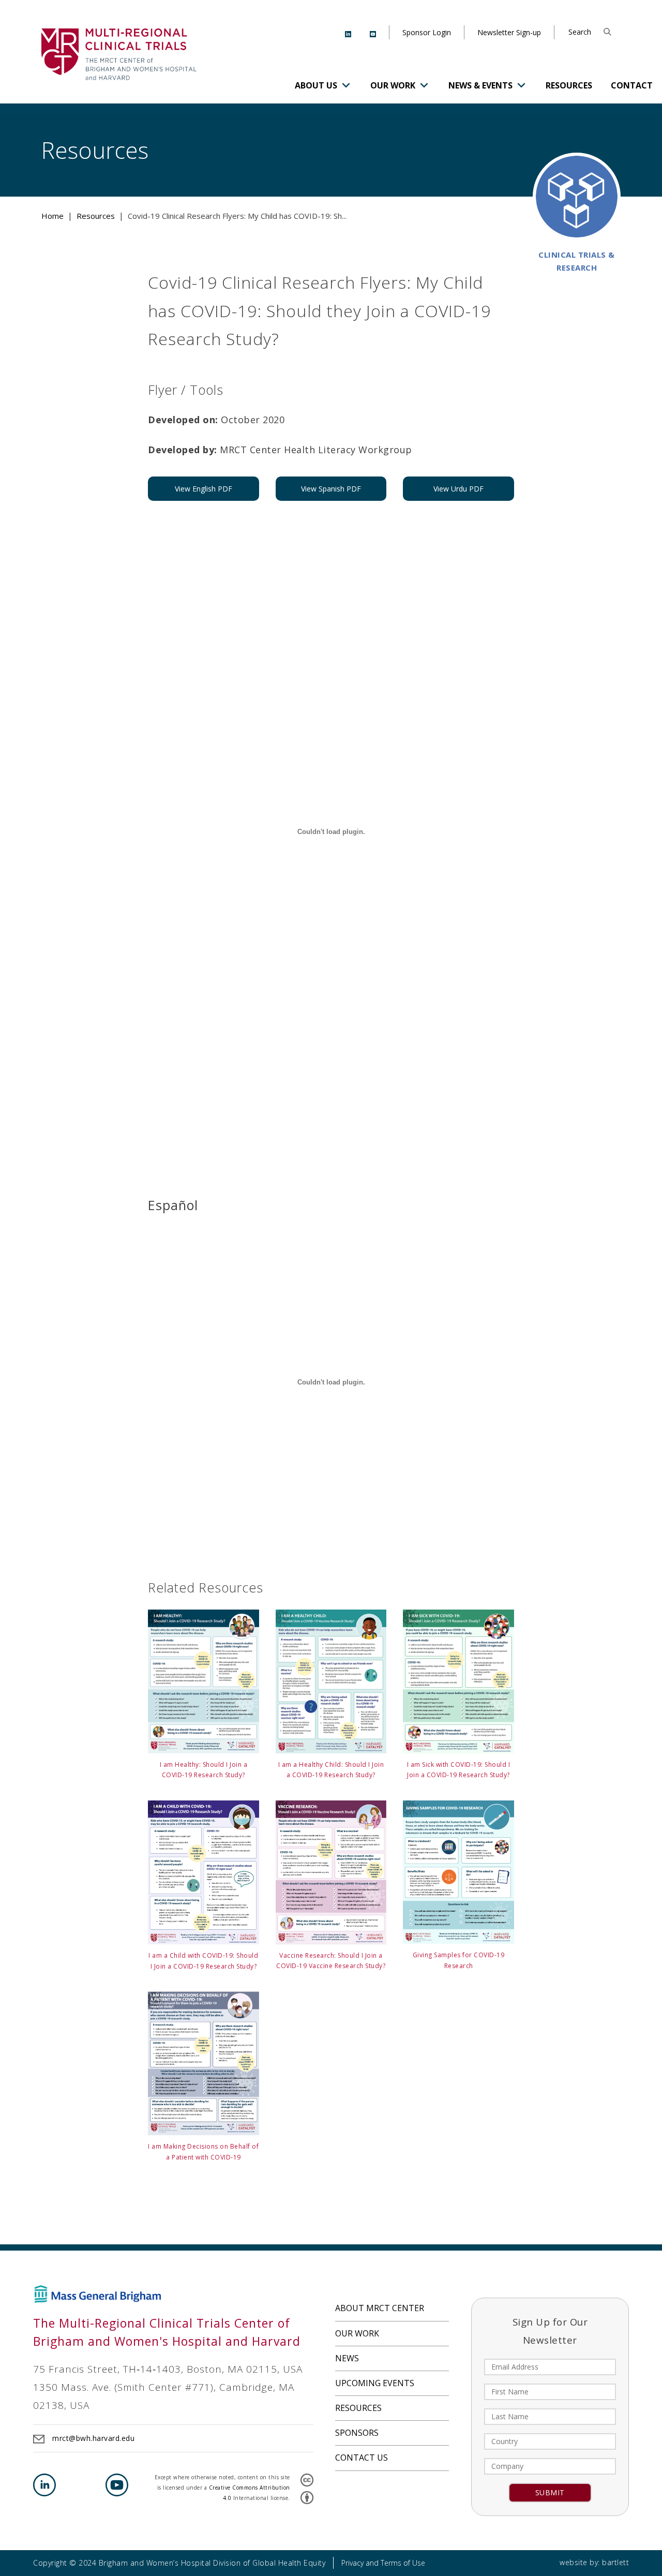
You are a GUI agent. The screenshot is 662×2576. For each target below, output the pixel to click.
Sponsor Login (427, 32)
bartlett (615, 2562)
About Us (316, 85)
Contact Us (362, 2458)
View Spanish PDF (331, 489)
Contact (632, 85)
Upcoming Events (375, 2383)
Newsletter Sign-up (509, 32)
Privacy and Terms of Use (383, 2563)
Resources (569, 85)
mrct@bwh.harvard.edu (93, 2438)
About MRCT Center (380, 2308)
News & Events (480, 85)
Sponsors (357, 2433)
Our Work (393, 85)
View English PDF (204, 489)
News (347, 2358)
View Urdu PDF (458, 489)
